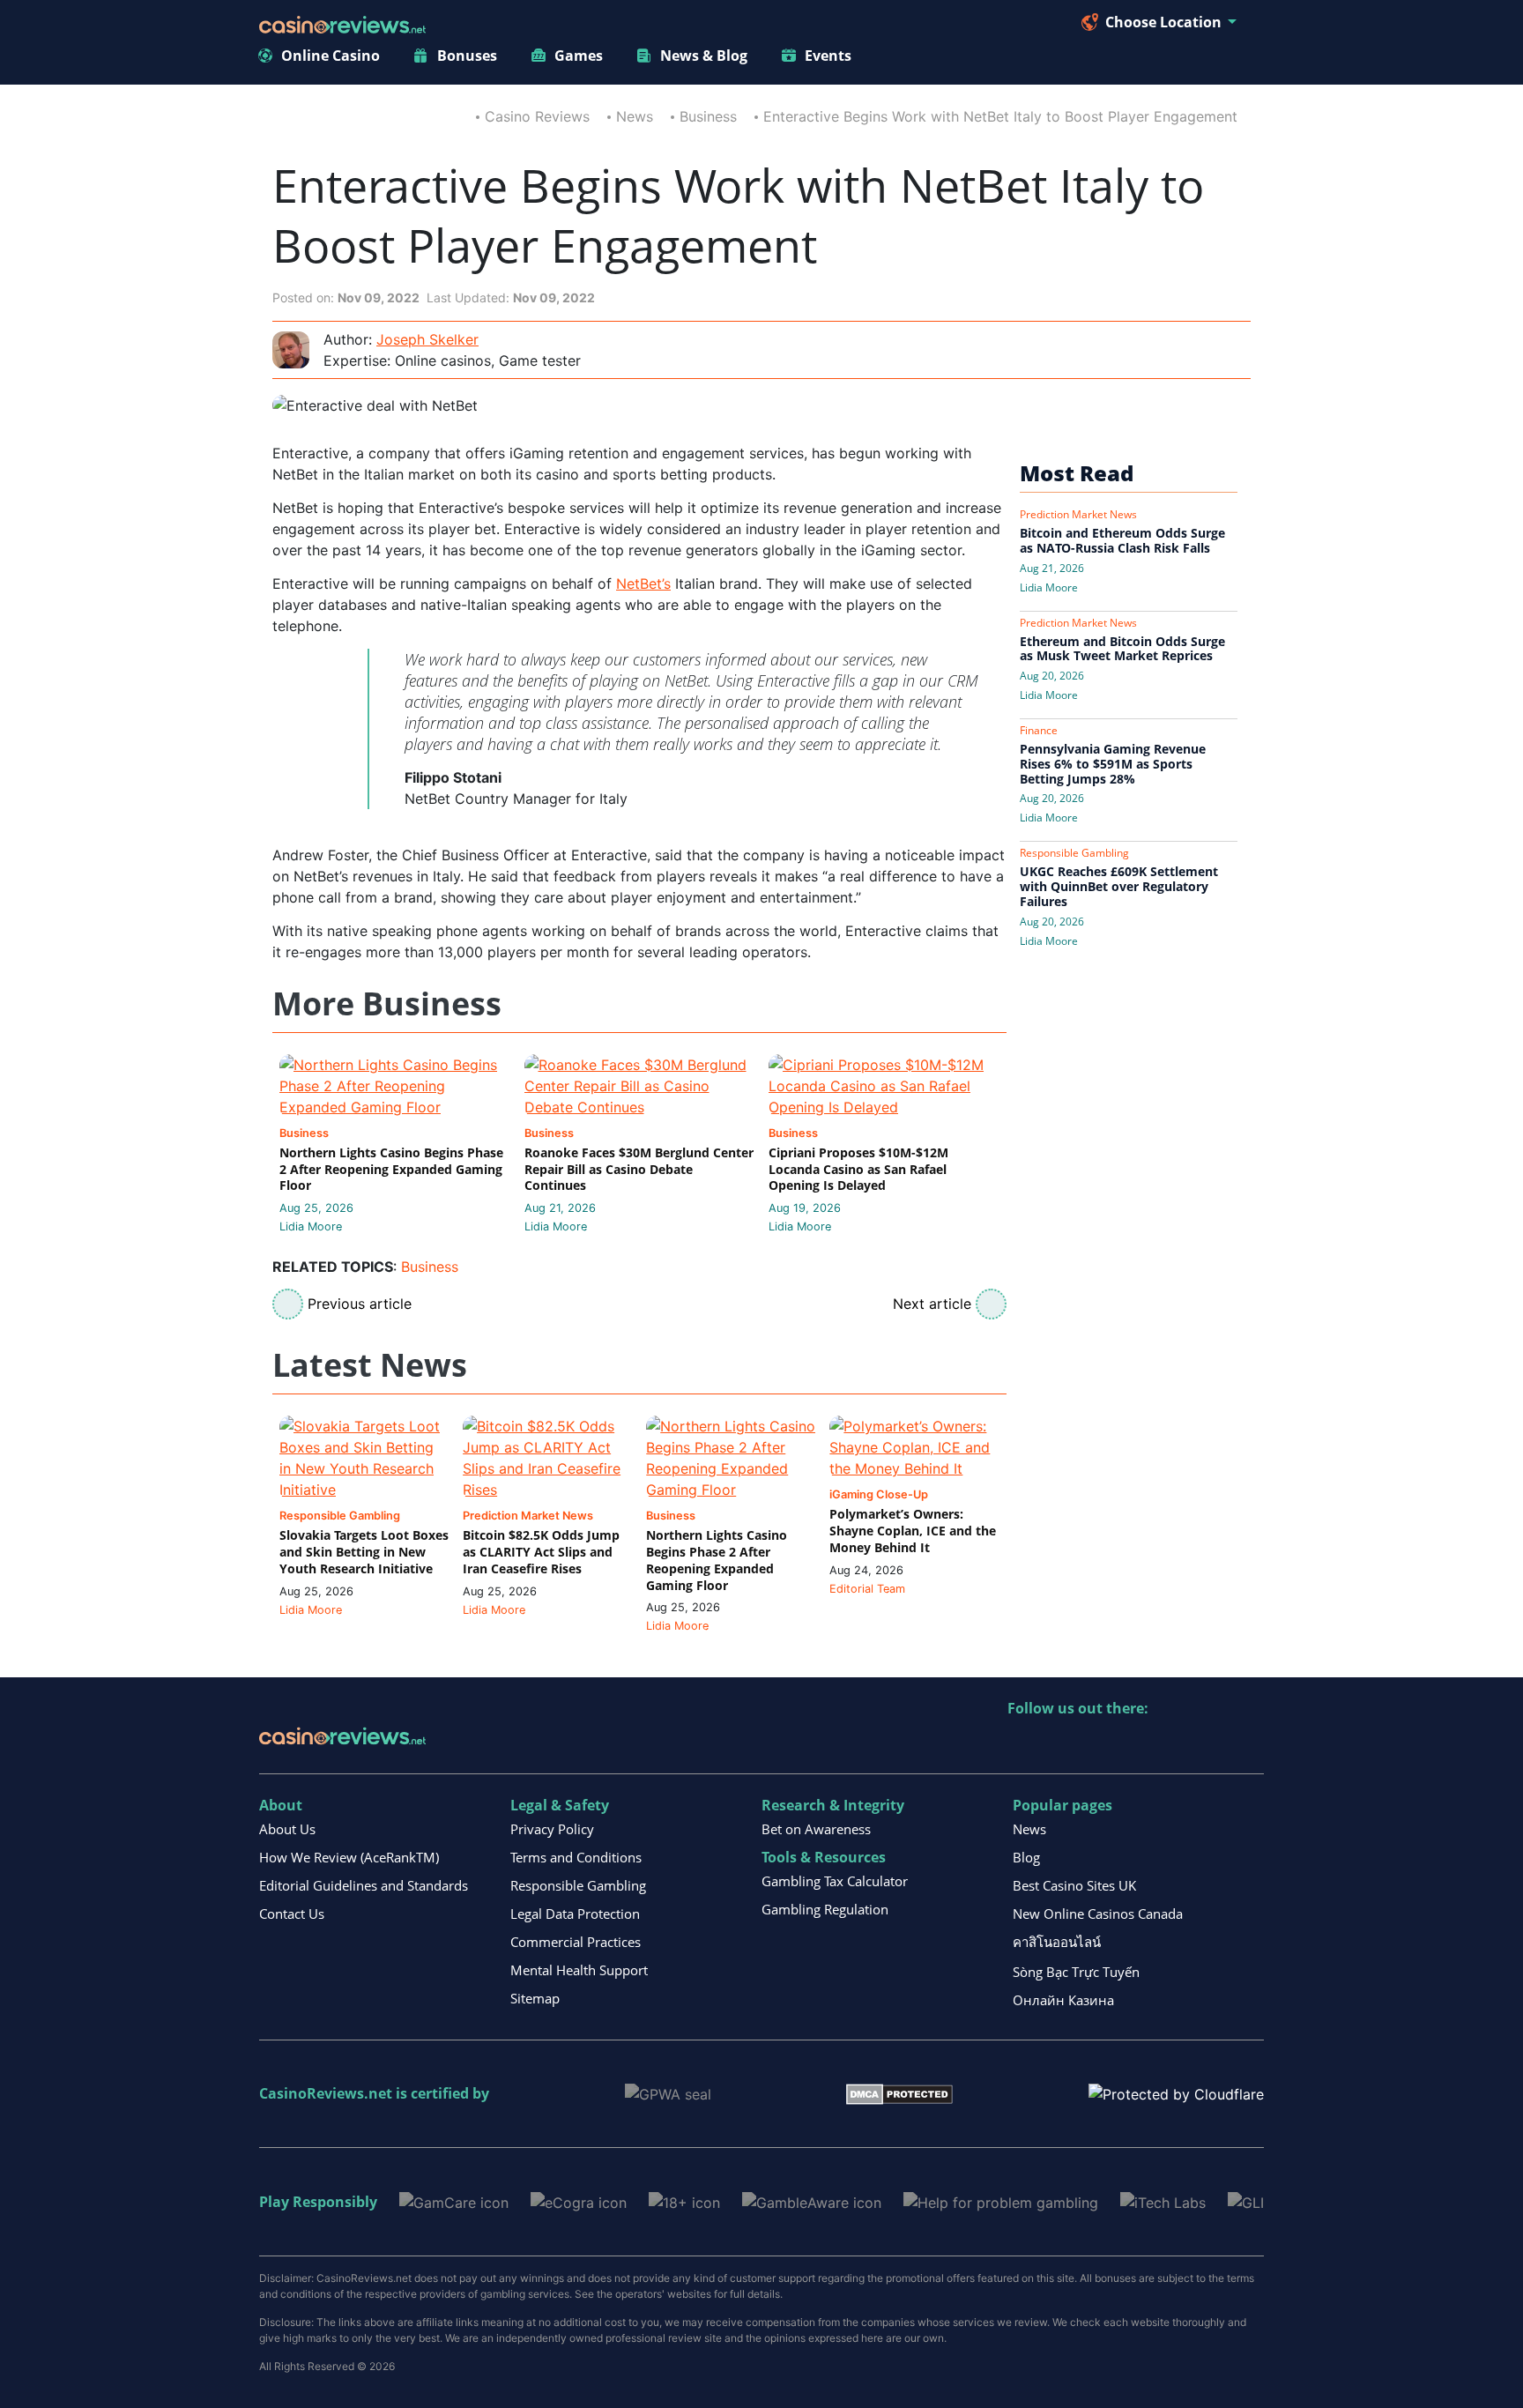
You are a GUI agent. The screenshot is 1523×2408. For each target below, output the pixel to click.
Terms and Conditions (576, 1857)
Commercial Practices (576, 1942)
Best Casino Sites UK (1074, 1885)
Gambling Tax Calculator (835, 1881)
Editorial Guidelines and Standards (364, 1885)
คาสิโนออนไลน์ (1057, 1942)
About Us (287, 1829)
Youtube (1136, 1745)
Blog (1026, 1857)
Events (828, 56)
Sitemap (535, 1998)
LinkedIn (1060, 1745)
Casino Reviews (537, 116)
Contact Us (292, 1914)
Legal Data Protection (575, 1914)
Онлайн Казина (1063, 2000)
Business (708, 116)
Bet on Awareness (816, 1829)
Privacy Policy (552, 1829)
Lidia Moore (311, 1226)
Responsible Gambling (578, 1885)
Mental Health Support (579, 1970)
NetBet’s (643, 583)
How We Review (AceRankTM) (349, 1857)
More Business (387, 1004)
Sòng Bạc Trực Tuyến (1076, 1972)
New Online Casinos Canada (1098, 1914)
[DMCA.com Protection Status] (899, 2093)
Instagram (1211, 1745)
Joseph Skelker (427, 339)
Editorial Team (867, 1589)
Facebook (1174, 1745)
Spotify (1249, 1745)
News (635, 116)
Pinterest (1098, 1745)
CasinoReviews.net (326, 2093)
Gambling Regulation (825, 1909)
